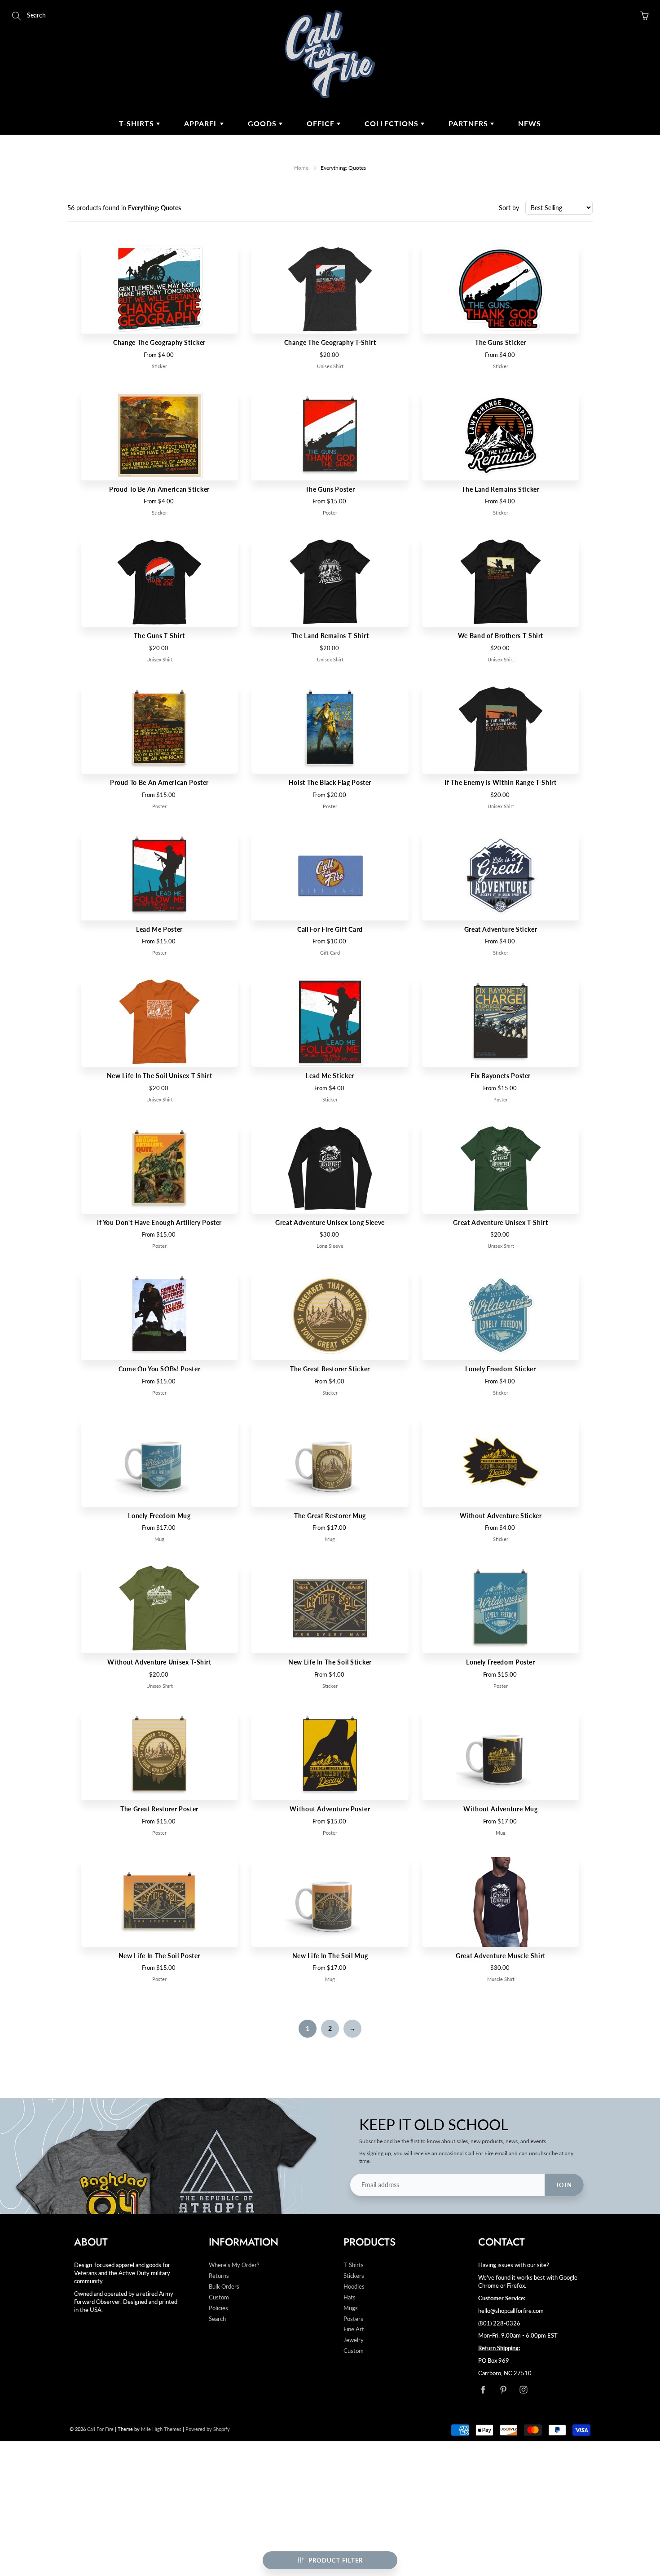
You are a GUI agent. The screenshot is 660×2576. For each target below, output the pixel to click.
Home (301, 168)
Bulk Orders (224, 2287)
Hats (350, 2297)
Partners (469, 123)
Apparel (202, 123)
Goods (263, 123)
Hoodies (354, 2287)
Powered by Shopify (208, 2429)
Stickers (354, 2276)
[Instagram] (523, 2390)
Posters (353, 2319)
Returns (219, 2276)
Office (322, 123)
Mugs (351, 2308)
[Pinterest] (503, 2390)
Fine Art (354, 2329)
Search (217, 2319)
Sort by (509, 208)
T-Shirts (138, 123)
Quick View (159, 288)
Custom (219, 2297)
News (530, 123)
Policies (218, 2308)
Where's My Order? (234, 2265)
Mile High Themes (161, 2429)
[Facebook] (483, 2390)
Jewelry (354, 2340)
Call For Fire (100, 2429)
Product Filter (336, 2560)
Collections (393, 123)
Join (564, 2185)
